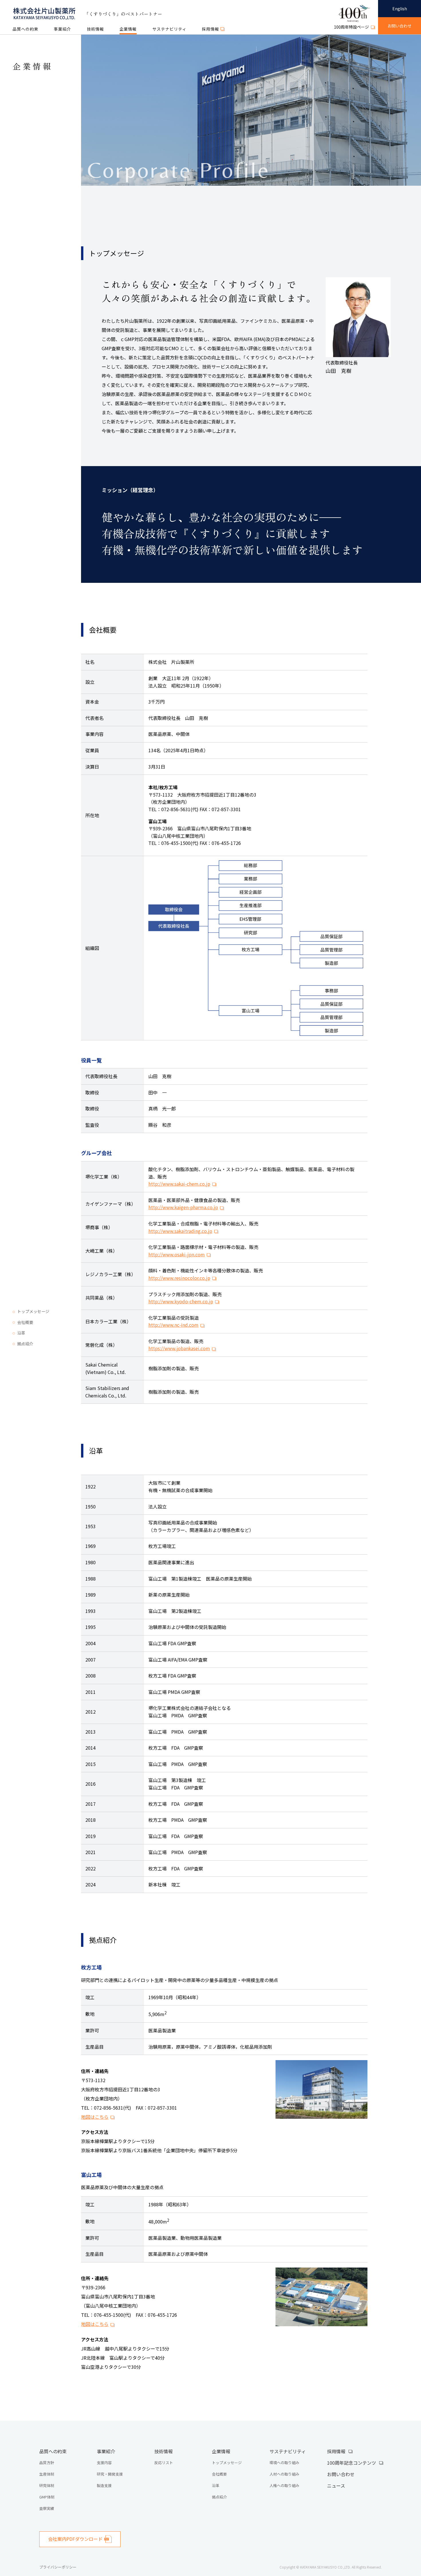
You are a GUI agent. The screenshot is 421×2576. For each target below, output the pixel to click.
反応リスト (164, 2463)
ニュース (336, 2486)
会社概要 (25, 1322)
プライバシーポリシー (58, 2567)
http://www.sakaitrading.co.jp (180, 1231)
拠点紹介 (25, 1344)
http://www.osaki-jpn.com (177, 1254)
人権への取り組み (284, 2485)
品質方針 (47, 2463)
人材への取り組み (284, 2474)
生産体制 (47, 2474)
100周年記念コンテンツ (352, 2463)
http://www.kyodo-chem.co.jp (181, 1301)
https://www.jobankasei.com (179, 1348)
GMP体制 (47, 2497)
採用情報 (336, 2451)
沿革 (21, 1333)
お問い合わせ (341, 2474)
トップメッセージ (33, 1311)
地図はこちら (95, 2117)
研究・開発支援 (110, 2474)
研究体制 (47, 2485)
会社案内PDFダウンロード (75, 2539)
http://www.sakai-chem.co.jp (179, 1184)
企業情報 (128, 29)
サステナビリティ (169, 29)
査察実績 (47, 2508)
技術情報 (95, 29)
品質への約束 (25, 29)
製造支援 (104, 2485)
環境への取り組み (284, 2463)
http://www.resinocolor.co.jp (179, 1278)
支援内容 (104, 2463)
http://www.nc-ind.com (173, 1325)
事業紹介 (62, 29)
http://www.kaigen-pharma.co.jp (183, 1207)
